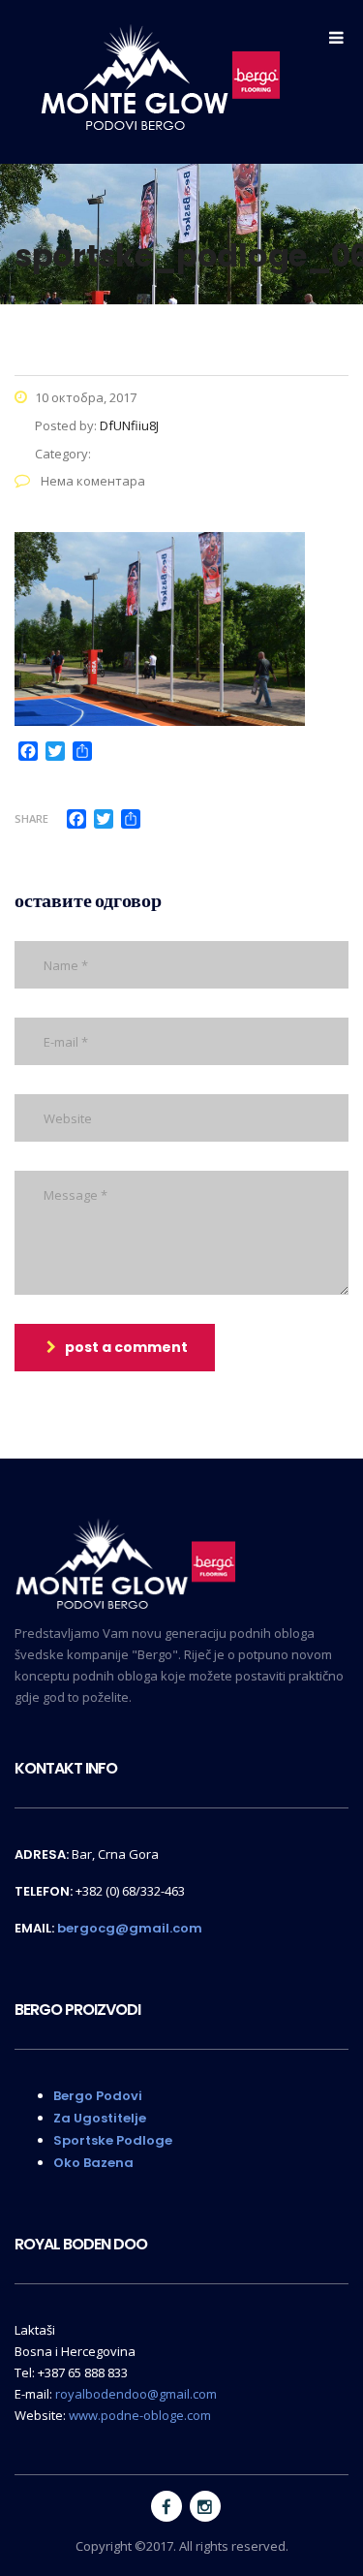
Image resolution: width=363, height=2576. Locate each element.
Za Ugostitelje (100, 2118)
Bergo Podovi (98, 2096)
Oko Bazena (93, 2163)
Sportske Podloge (113, 2140)
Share (31, 818)
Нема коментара (91, 481)
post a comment (126, 1347)
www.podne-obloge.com (140, 2415)
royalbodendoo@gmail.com (136, 2394)
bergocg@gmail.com (130, 1928)
